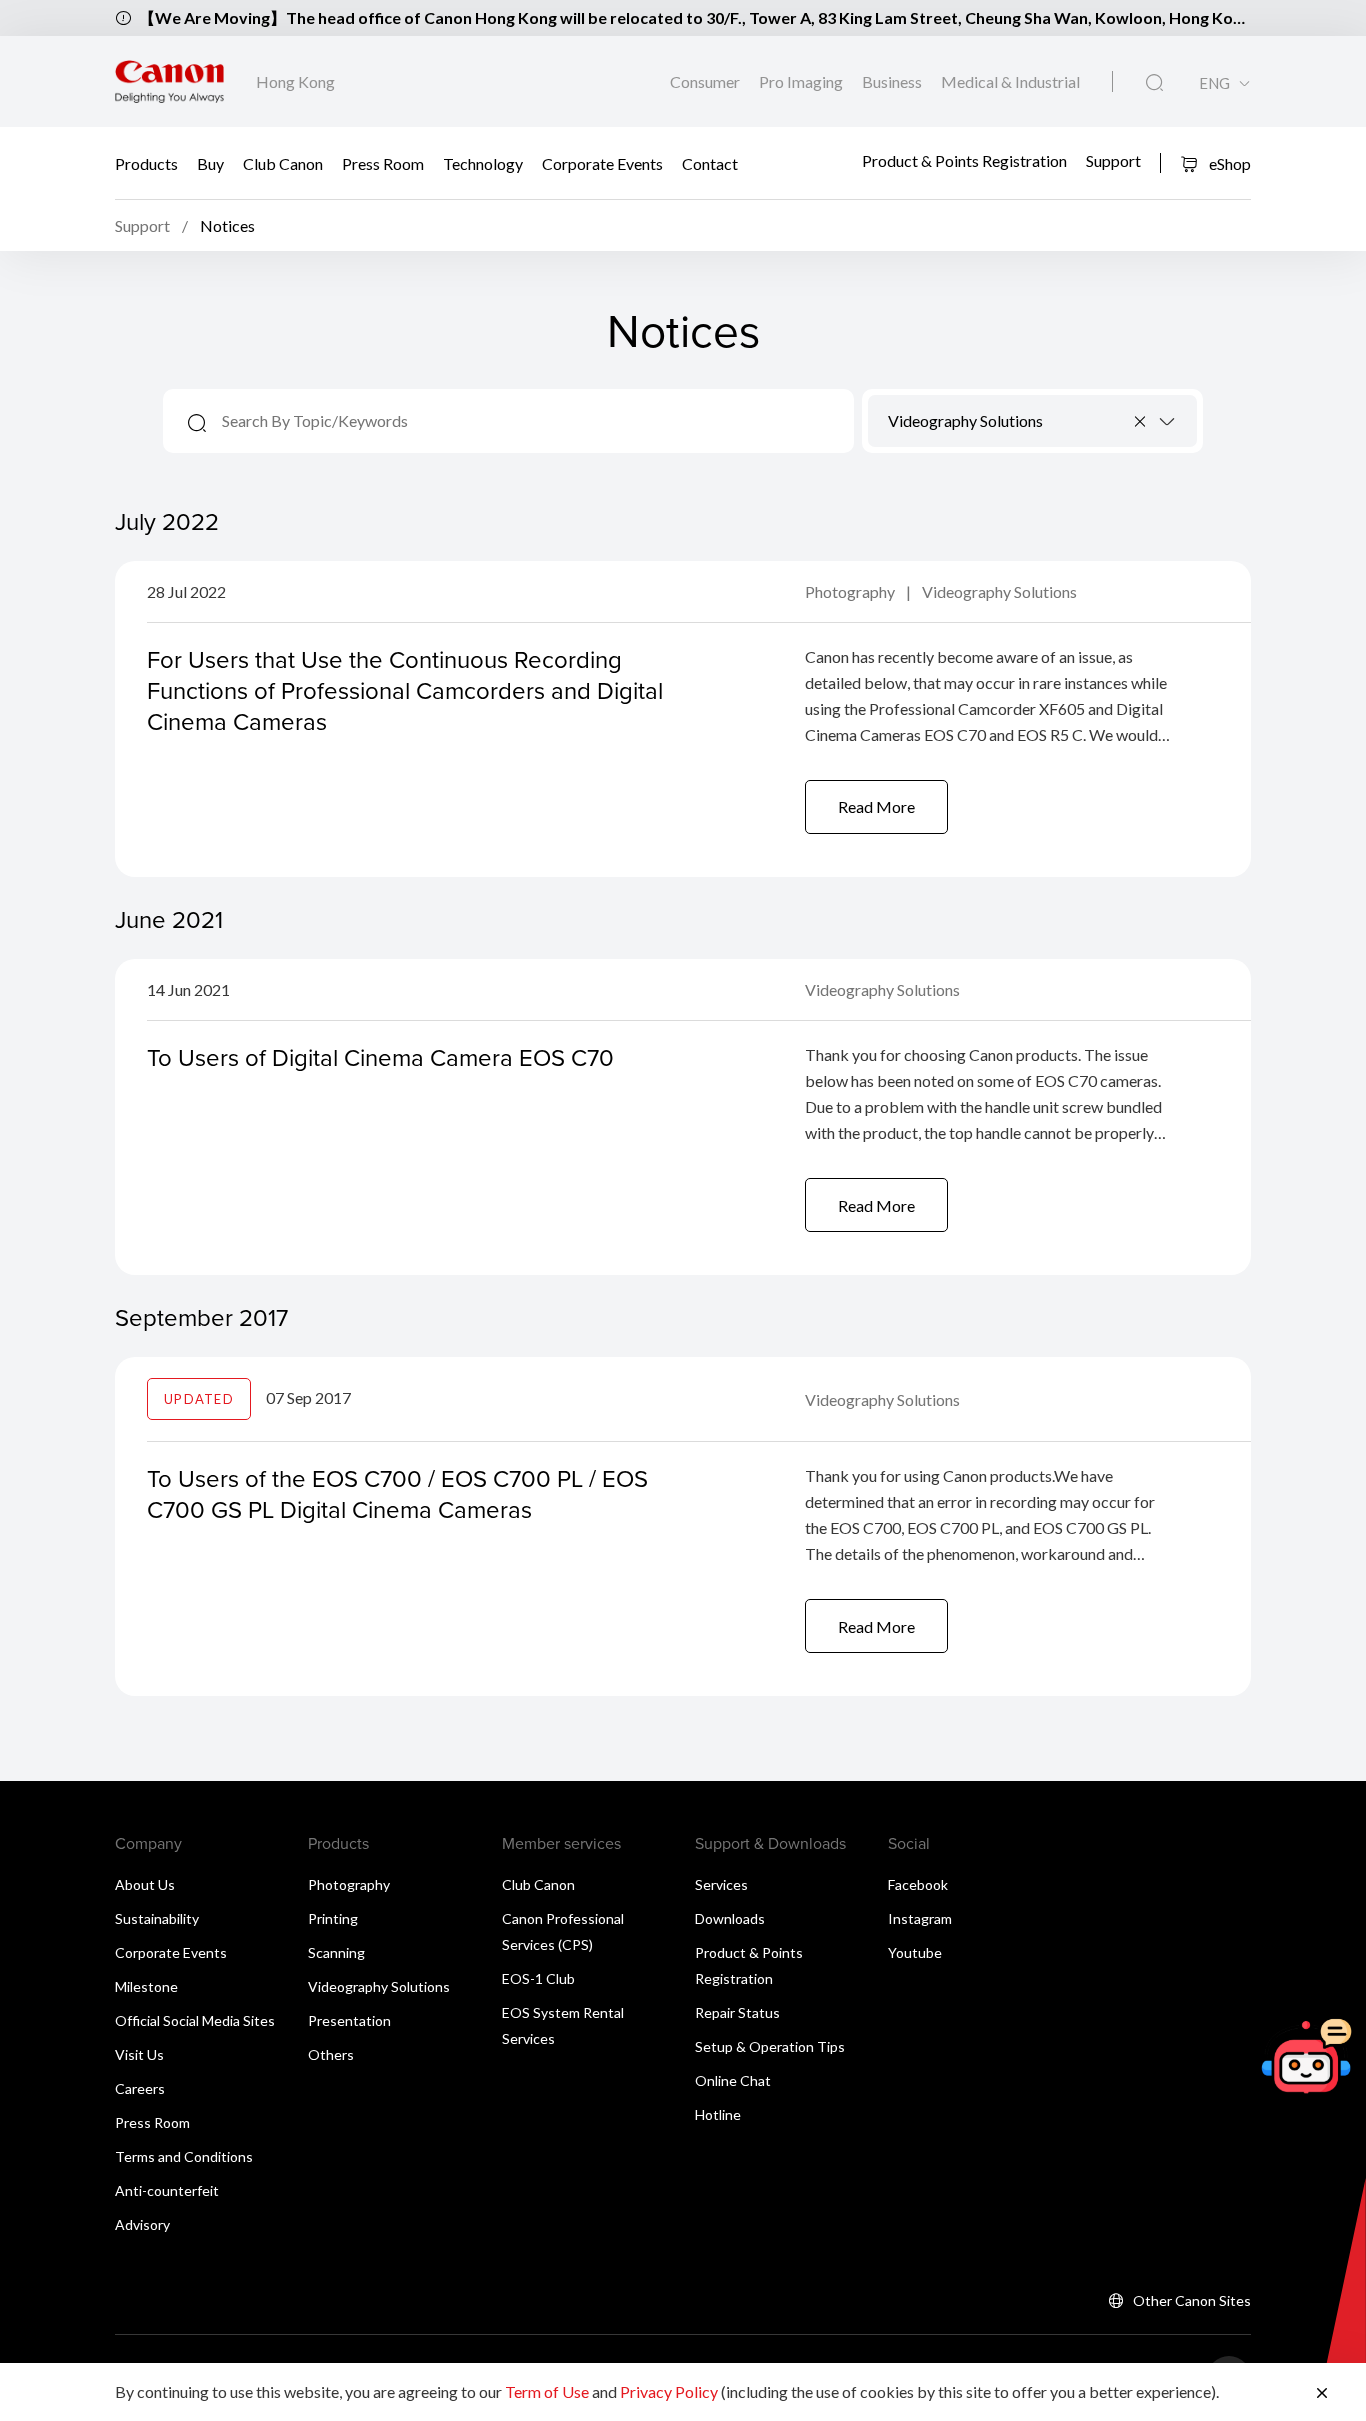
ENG (1214, 83)
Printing (333, 1918)
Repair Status (737, 2012)
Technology (483, 162)
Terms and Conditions (184, 2156)
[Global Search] (1154, 83)
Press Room (383, 162)
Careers (140, 2088)
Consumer (706, 81)
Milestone (146, 1986)
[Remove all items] (1141, 421)
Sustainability (157, 1918)
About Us (145, 1884)
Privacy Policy (669, 2391)
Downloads (730, 1918)
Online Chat (733, 2080)
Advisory (142, 2224)
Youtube (915, 1952)
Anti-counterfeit (167, 2190)
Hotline (718, 2114)
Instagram (920, 1918)
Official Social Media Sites (195, 2020)
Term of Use (547, 2391)
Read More (876, 806)
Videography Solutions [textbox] (965, 420)
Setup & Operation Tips (770, 2046)
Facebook (918, 1884)
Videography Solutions (999, 591)
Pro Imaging (802, 81)
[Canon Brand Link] (169, 81)
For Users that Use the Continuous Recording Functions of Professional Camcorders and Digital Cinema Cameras (405, 690)
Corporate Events (602, 162)
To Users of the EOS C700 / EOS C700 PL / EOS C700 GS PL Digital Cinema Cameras (397, 1493)
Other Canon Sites (1192, 2300)
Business (893, 81)
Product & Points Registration (964, 160)
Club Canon (283, 162)
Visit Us (139, 2054)
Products (146, 162)
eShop (1228, 163)
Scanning (336, 1952)
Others (331, 2054)
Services (721, 1884)
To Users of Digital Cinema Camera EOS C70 (380, 1057)
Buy (210, 162)
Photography (851, 591)
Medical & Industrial (1010, 81)
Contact (710, 162)
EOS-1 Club (538, 1978)
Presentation (349, 2020)
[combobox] (1032, 421)
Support (1113, 160)
